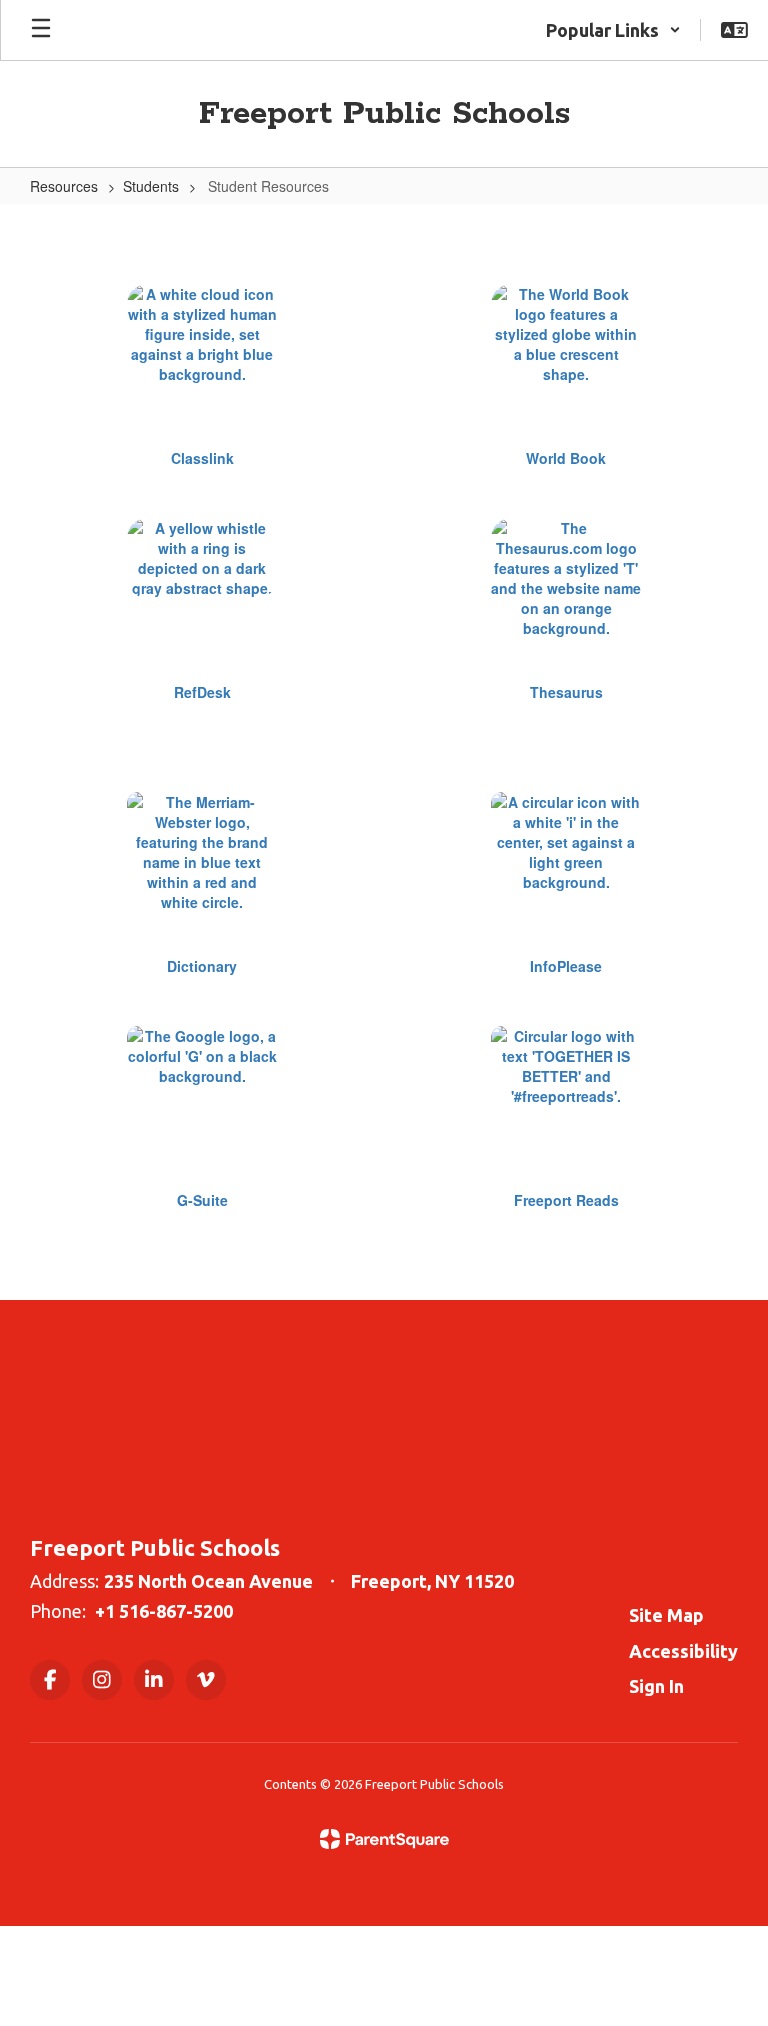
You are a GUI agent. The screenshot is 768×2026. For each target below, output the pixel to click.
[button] (613, 30)
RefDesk (202, 692)
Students (151, 186)
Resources (64, 186)
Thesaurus (566, 692)
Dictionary (202, 966)
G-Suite (202, 1200)
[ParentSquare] (384, 1839)
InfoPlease (566, 966)
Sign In (656, 1686)
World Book (566, 458)
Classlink (202, 458)
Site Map (666, 1615)
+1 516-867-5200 (164, 1611)
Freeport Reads (566, 1200)
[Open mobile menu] (41, 30)
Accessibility (683, 1651)
